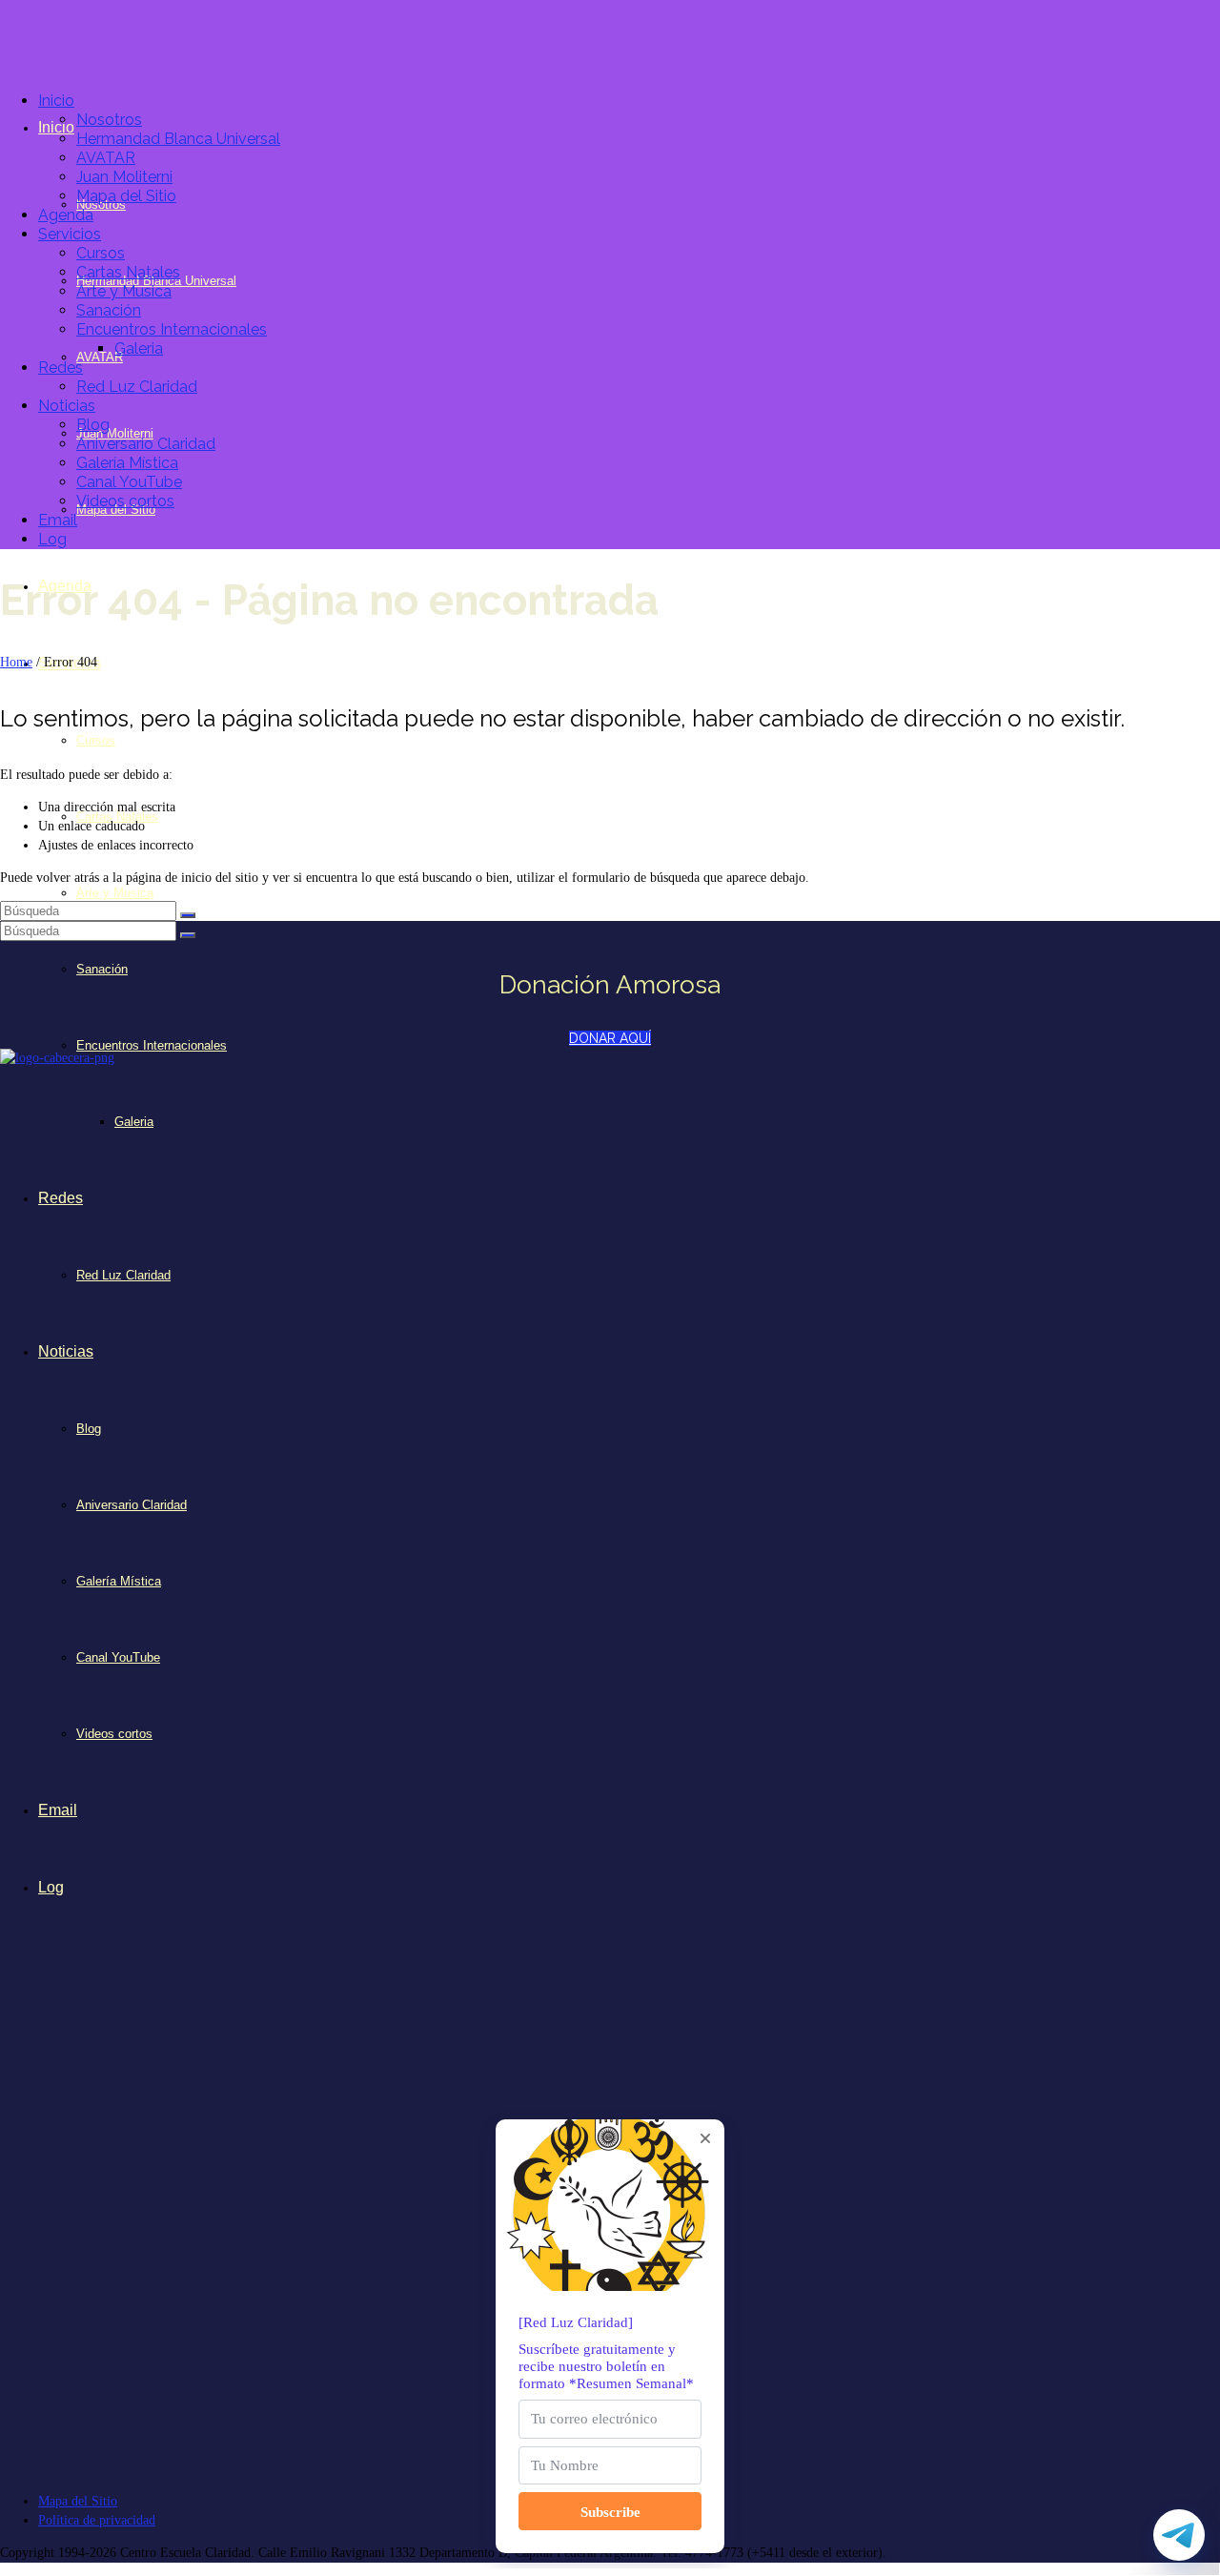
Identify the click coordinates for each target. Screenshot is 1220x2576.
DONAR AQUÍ (610, 1038)
